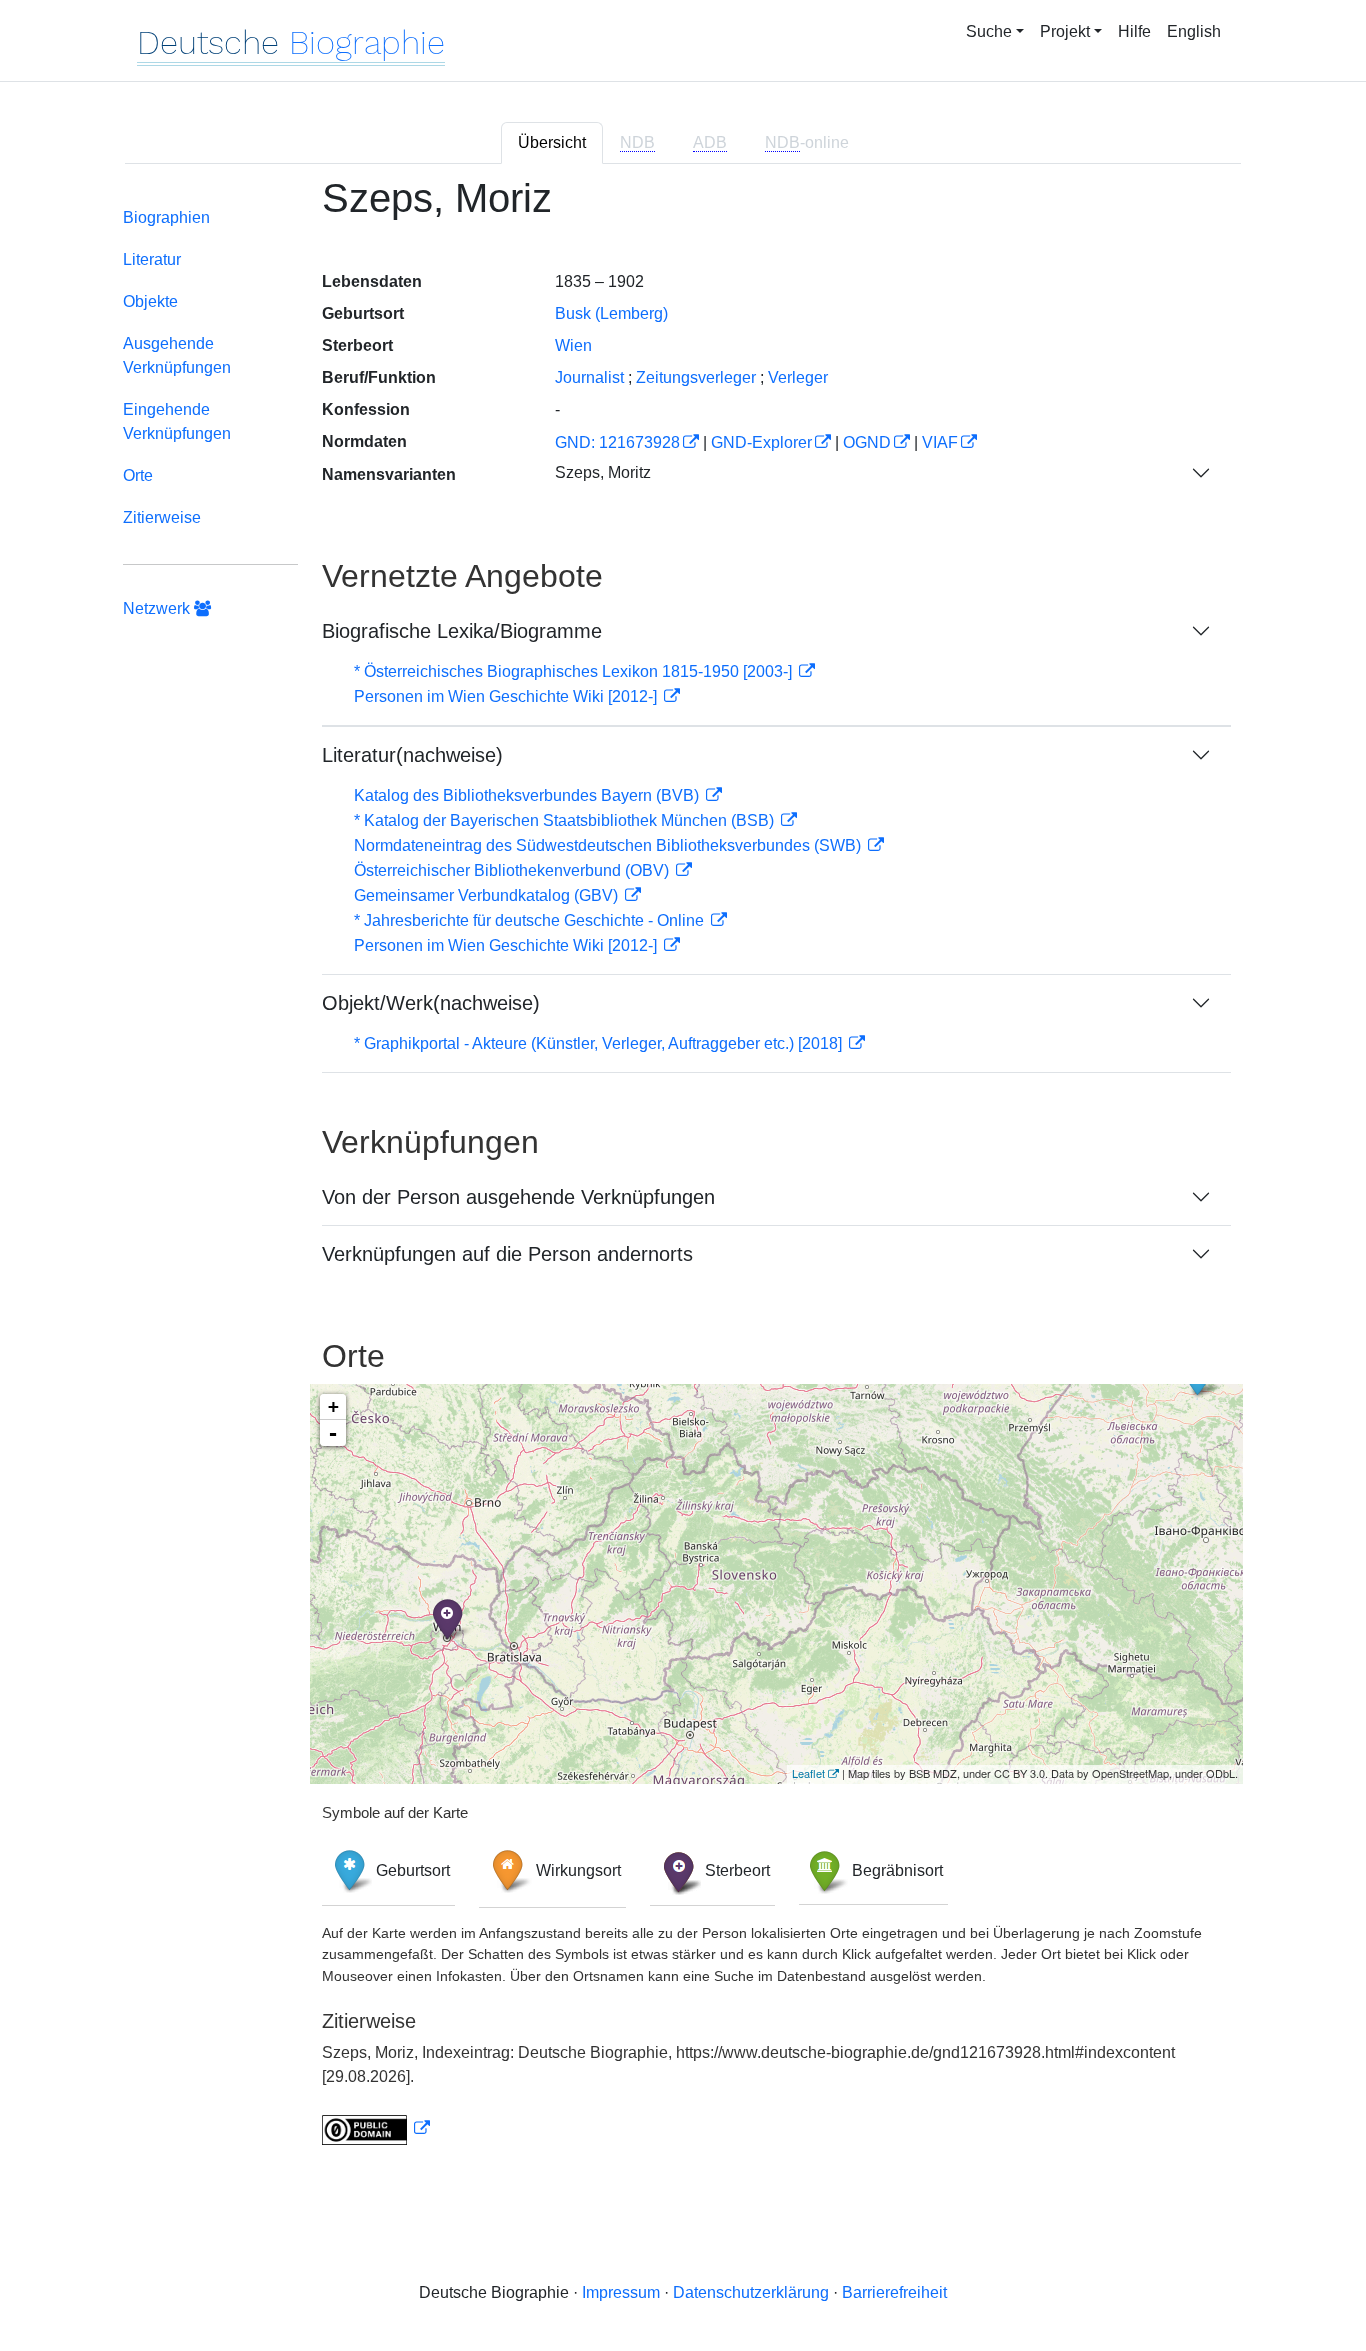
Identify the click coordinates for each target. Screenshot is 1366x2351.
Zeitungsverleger (696, 377)
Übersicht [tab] (552, 142)
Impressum (621, 2292)
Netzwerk (158, 608)
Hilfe (1134, 31)
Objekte (150, 301)
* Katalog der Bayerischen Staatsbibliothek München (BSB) (566, 820)
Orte (138, 475)
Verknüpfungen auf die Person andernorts (507, 1254)
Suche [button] (989, 31)
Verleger (798, 377)
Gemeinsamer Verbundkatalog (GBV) (488, 895)
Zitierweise (162, 517)
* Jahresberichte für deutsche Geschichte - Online (531, 920)
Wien (573, 345)
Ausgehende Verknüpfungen (177, 355)
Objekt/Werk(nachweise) (431, 1003)
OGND (867, 442)
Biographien (166, 217)
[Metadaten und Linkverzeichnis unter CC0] (376, 2128)
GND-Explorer (761, 442)
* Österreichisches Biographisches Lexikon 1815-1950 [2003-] (575, 671)
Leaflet (808, 1773)
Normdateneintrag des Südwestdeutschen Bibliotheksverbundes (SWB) (609, 845)
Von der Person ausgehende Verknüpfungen (518, 1197)
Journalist (589, 377)
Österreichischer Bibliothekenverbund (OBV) (513, 870)
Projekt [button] (1065, 31)
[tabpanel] (683, 1172)
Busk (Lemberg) (611, 313)
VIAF (940, 442)
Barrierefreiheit (894, 2292)
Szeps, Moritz (603, 472)
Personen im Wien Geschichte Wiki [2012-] (507, 696)
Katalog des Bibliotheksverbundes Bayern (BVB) (528, 795)
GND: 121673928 (617, 442)
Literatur (152, 259)
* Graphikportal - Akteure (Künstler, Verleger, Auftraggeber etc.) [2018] (600, 1043)
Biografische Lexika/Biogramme (462, 631)
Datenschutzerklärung (751, 2292)
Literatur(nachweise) (412, 755)
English (1194, 31)
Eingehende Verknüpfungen (177, 421)
